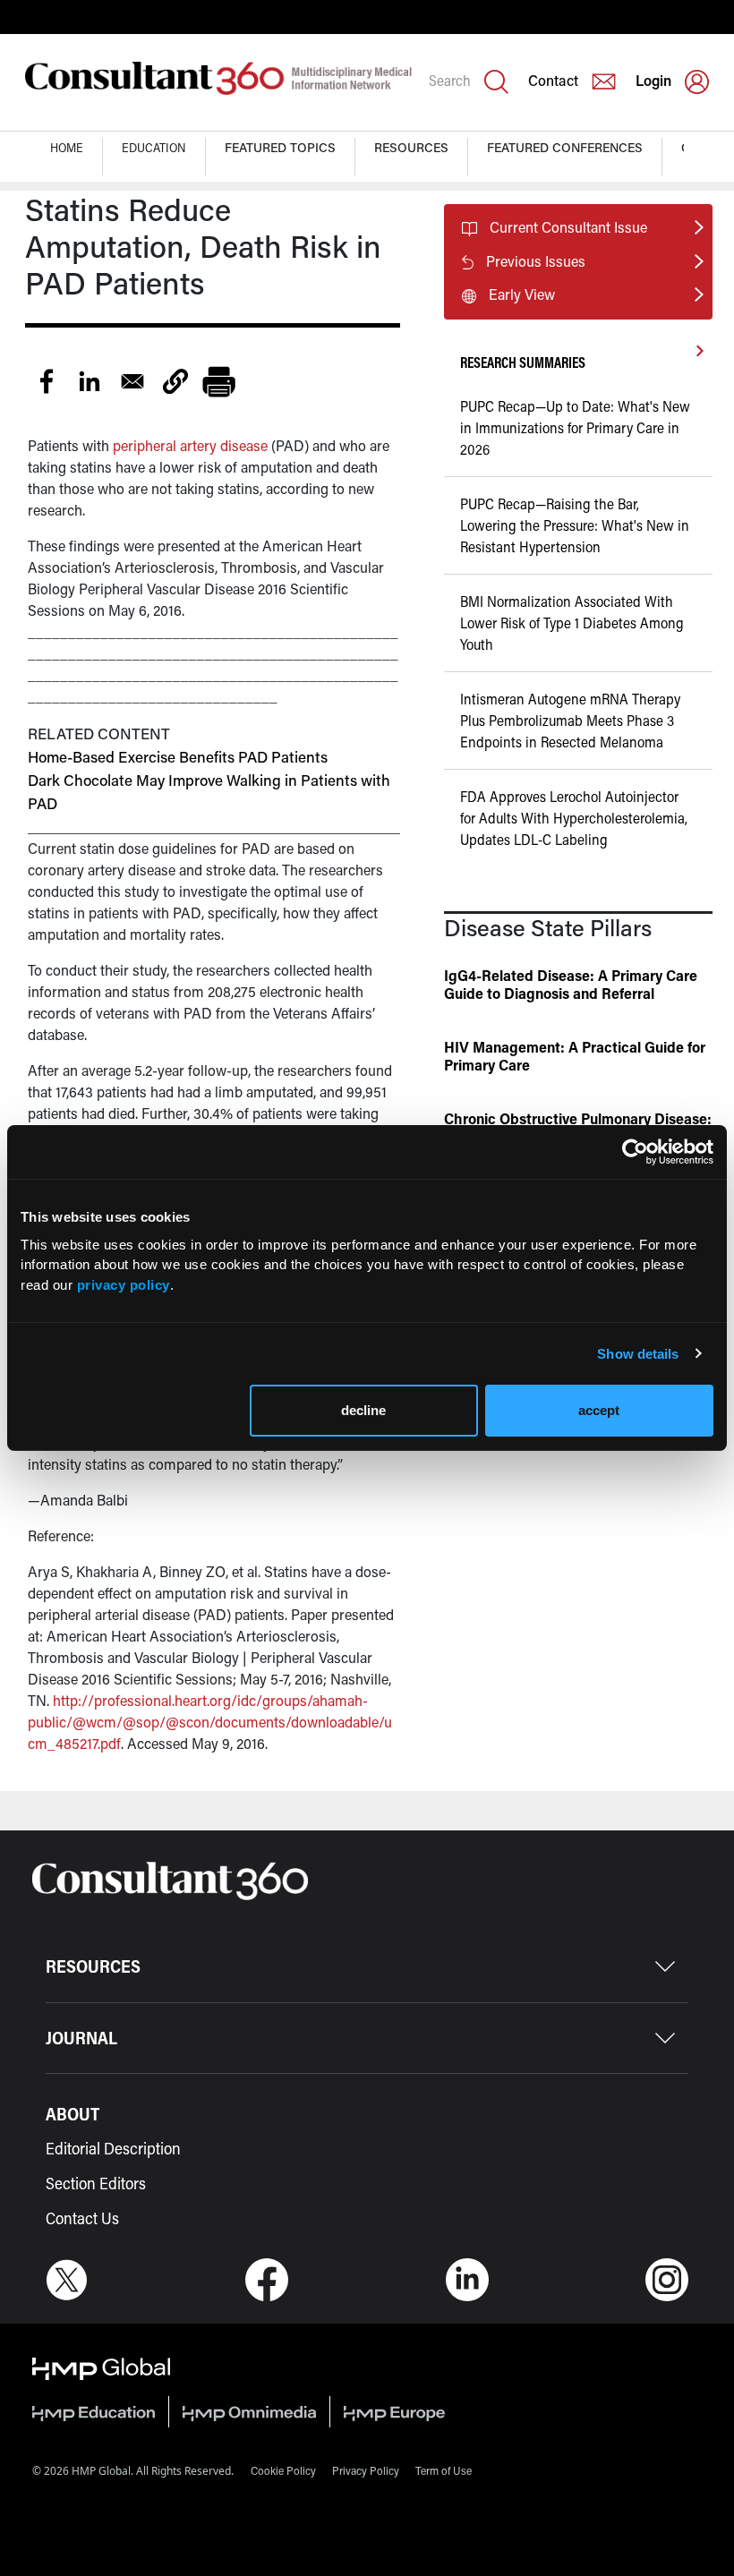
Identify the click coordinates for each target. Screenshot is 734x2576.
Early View (522, 294)
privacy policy (124, 1285)
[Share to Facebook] (47, 381)
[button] (175, 381)
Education (154, 147)
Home (67, 147)
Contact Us (82, 2218)
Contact (553, 80)
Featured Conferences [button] (565, 147)
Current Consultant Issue (568, 227)
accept (599, 1410)
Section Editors (96, 2183)
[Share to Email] (132, 381)
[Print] (218, 381)
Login (653, 80)
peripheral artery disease (190, 445)
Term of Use (444, 2470)
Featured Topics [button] (280, 147)
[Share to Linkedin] (90, 381)
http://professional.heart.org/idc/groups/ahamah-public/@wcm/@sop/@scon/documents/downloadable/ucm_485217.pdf (210, 1722)
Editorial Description (113, 2148)
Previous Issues (536, 261)
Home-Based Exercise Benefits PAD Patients (178, 756)
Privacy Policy (366, 2470)
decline (363, 1410)
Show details (638, 1354)
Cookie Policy (283, 2470)
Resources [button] (411, 147)
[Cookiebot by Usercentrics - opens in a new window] (635, 1152)
